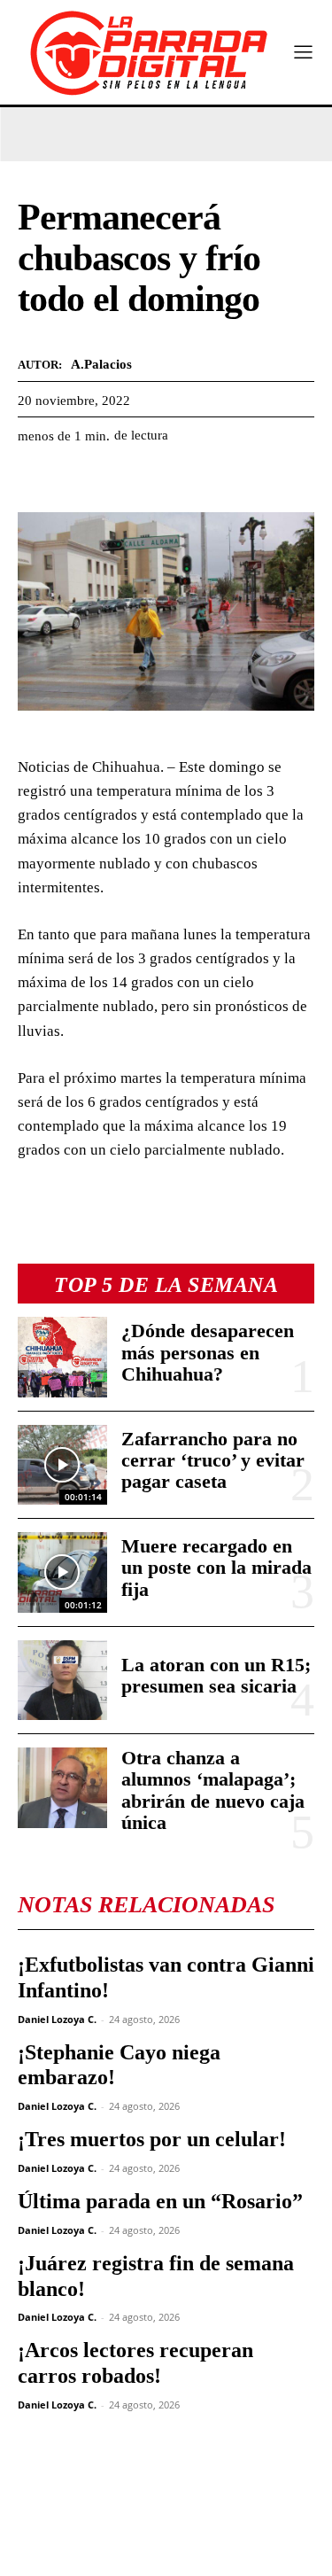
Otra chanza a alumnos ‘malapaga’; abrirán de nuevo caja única (213, 1790)
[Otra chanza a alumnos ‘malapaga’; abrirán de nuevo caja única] (62, 1787)
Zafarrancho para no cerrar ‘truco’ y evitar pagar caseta (213, 1460)
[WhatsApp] (117, 479)
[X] (76, 479)
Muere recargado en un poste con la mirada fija (216, 1567)
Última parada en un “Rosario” (160, 2201)
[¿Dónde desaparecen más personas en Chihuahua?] (62, 1357)
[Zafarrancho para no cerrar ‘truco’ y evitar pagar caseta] (62, 1465)
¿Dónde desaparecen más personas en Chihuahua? (208, 1352)
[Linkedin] (158, 479)
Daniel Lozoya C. (57, 2019)
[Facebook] (35, 479)
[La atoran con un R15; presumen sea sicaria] (62, 1680)
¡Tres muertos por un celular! (152, 2139)
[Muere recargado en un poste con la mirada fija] (62, 1572)
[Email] (198, 479)
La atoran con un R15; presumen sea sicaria (216, 1675)
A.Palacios (101, 364)
